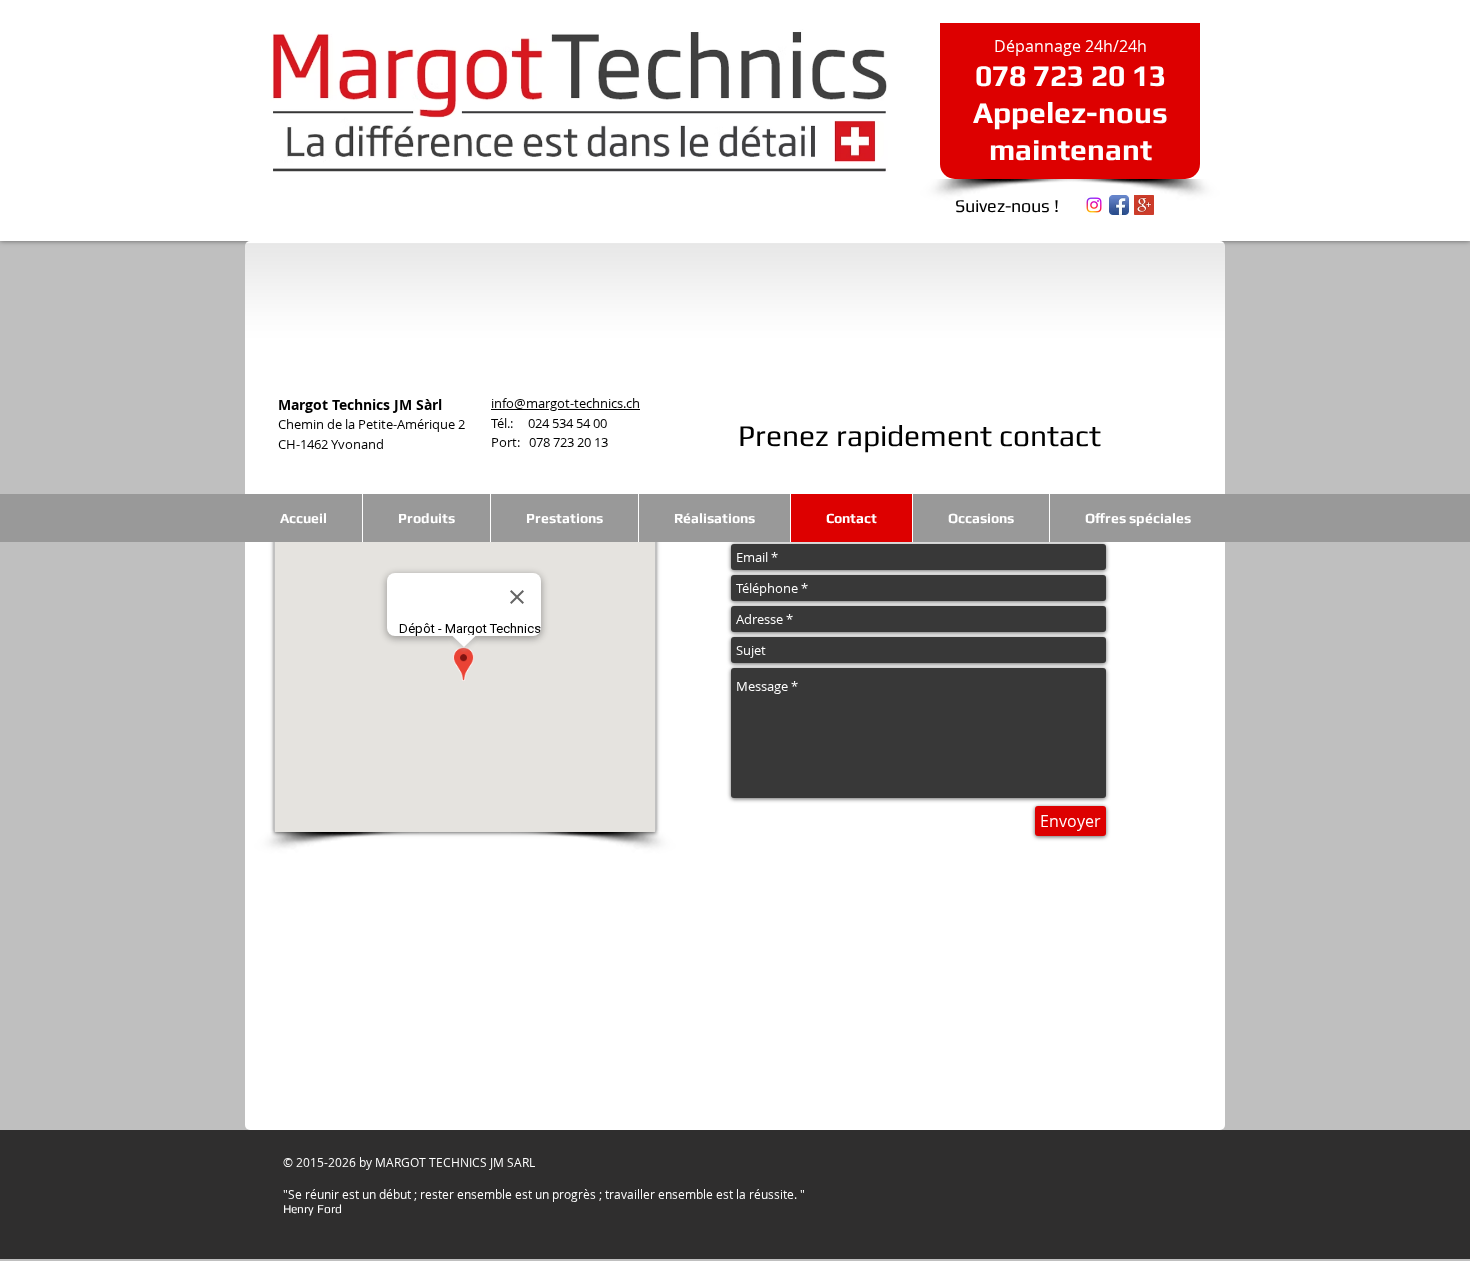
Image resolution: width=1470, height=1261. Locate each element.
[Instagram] (1094, 205)
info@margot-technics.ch (565, 403)
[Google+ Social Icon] (1144, 205)
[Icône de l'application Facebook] (1119, 205)
